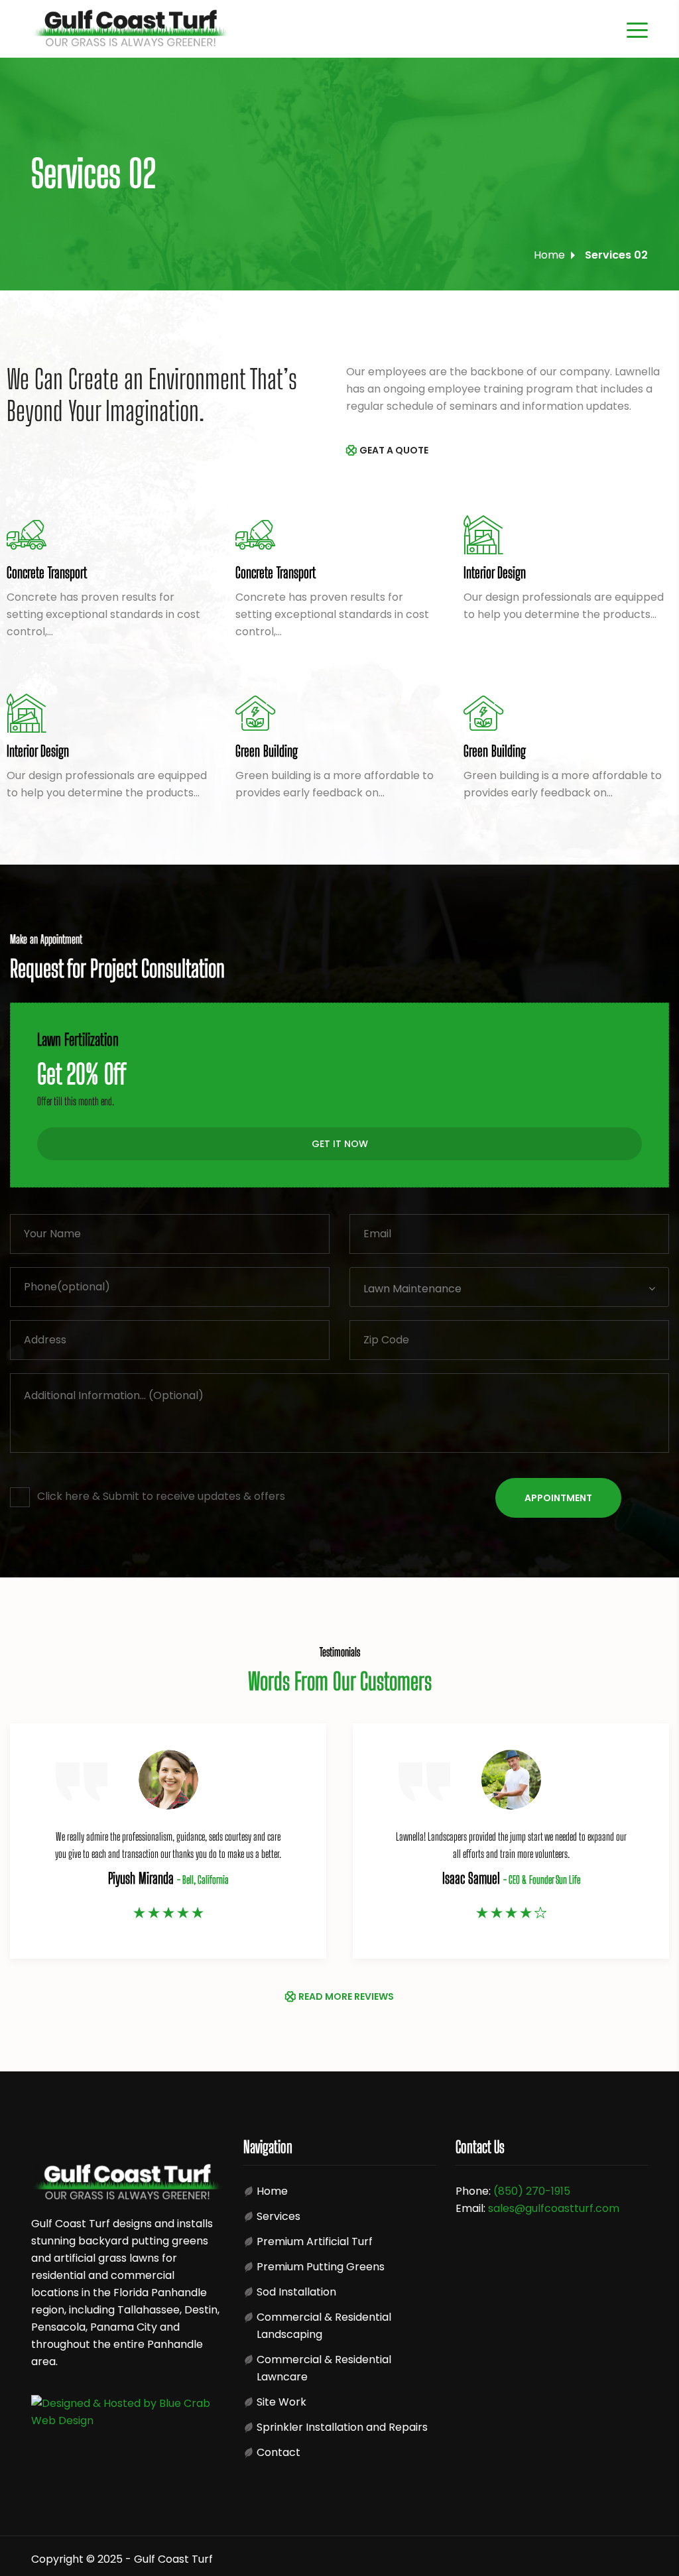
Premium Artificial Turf (315, 2241)
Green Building (267, 751)
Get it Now (340, 1144)
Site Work (281, 2402)
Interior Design (495, 573)
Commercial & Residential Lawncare (324, 2368)
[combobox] (509, 1287)
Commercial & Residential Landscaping (324, 2326)
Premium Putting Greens (321, 2267)
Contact (278, 2452)
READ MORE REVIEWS (346, 1996)
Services (278, 2216)
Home (549, 255)
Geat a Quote (394, 450)
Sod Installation (296, 2292)
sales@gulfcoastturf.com (554, 2208)
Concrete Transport (47, 573)
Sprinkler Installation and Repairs (342, 2427)
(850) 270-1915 (532, 2191)
